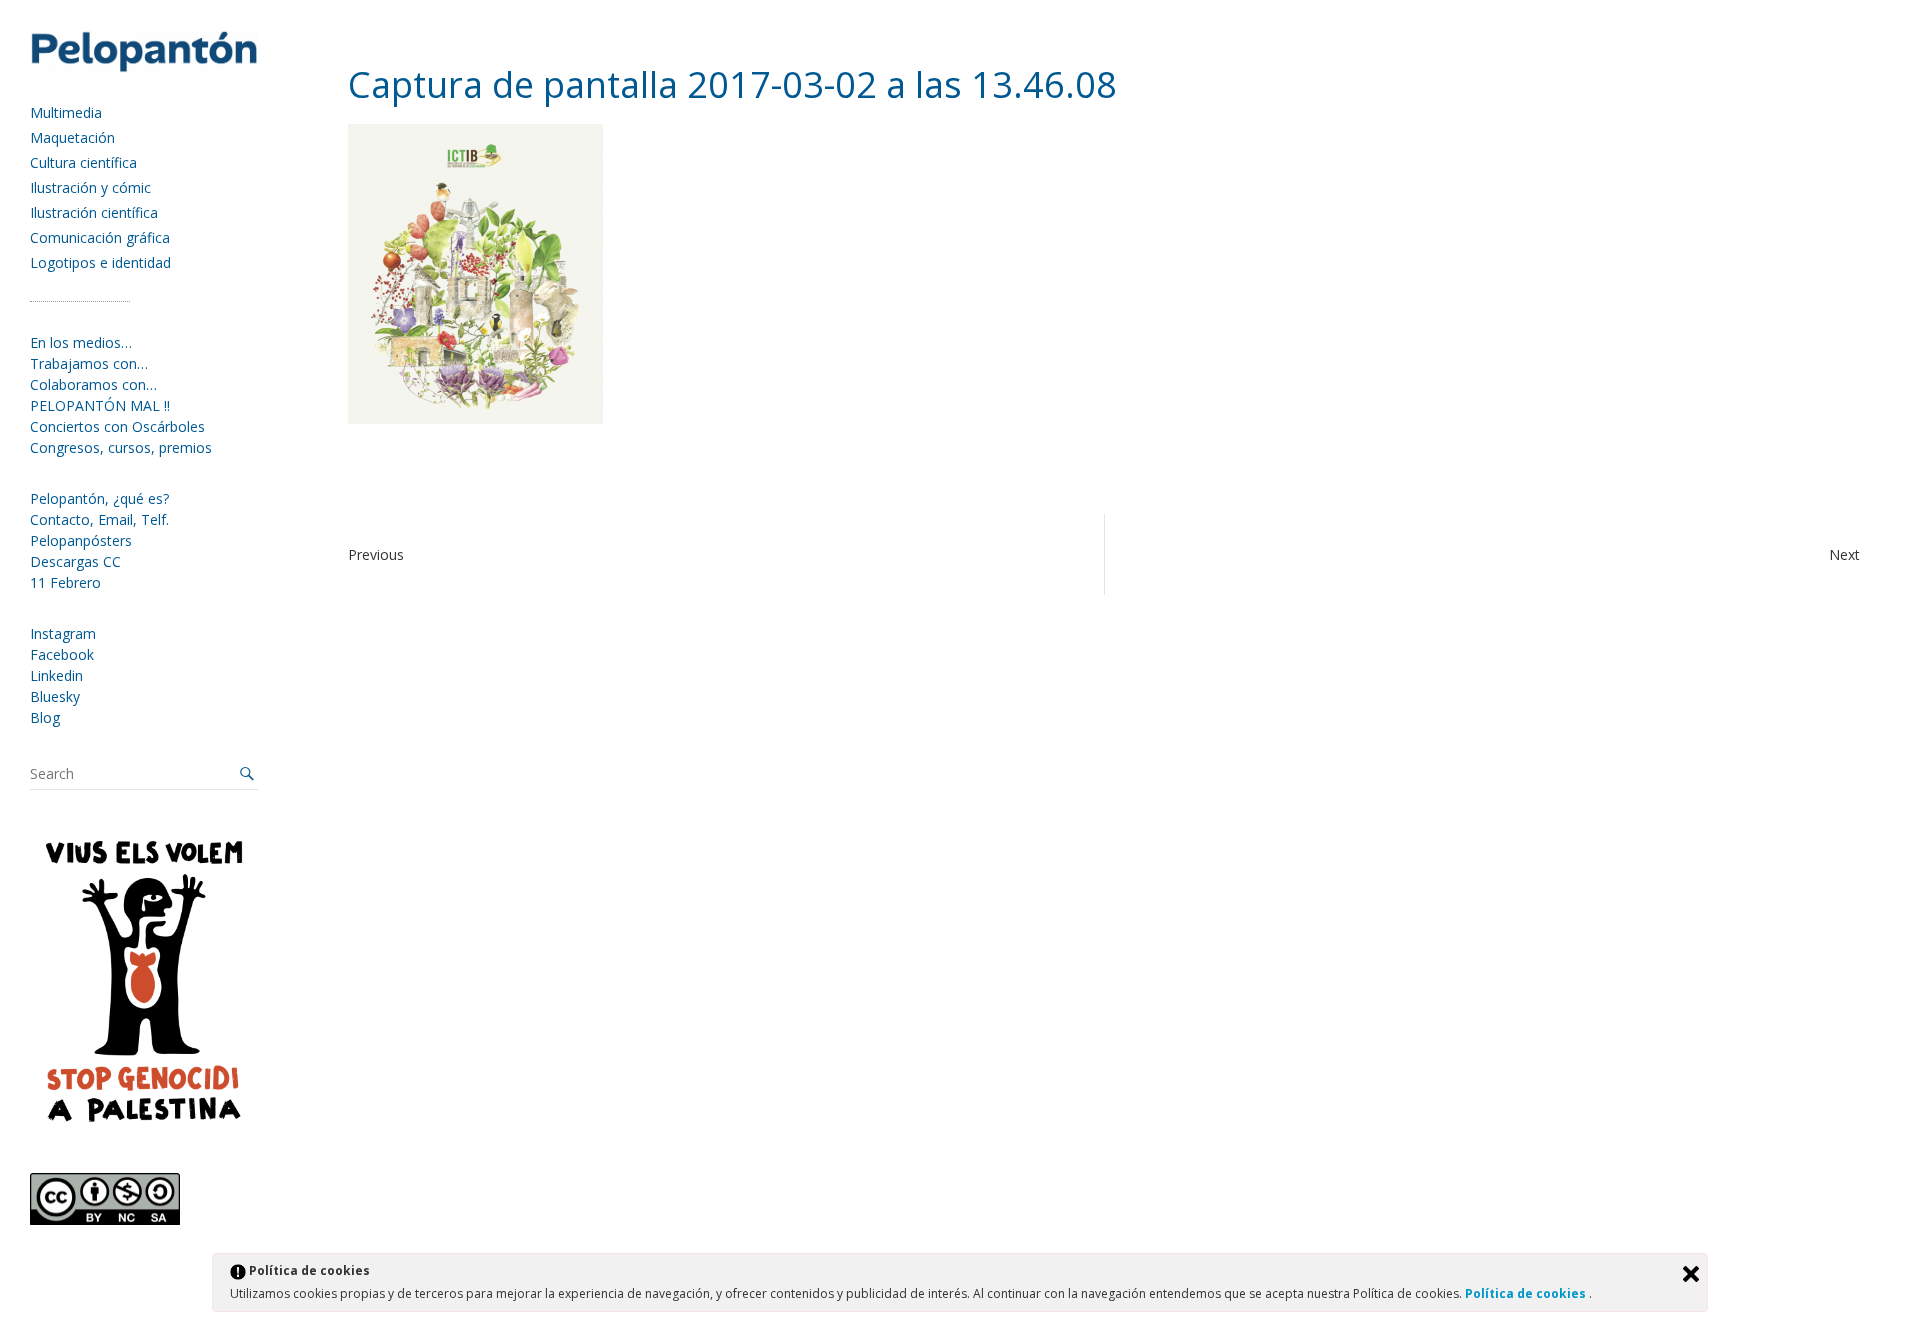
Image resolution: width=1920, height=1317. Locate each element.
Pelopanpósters (81, 540)
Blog (45, 717)
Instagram (63, 633)
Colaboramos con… (93, 384)
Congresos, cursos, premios (121, 447)
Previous (376, 554)
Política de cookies (1527, 1293)
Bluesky (55, 696)
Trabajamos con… (89, 363)
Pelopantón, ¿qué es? (99, 498)
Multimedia (66, 112)
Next (1844, 554)
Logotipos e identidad (100, 262)
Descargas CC (75, 561)
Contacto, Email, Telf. (99, 519)
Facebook (62, 654)
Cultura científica (83, 162)
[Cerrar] (1691, 1274)
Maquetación (72, 137)
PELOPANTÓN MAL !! (100, 405)
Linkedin (56, 675)
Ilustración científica (94, 212)
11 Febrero (65, 582)
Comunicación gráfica (100, 237)
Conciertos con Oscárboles (117, 426)
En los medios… (81, 342)
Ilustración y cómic (90, 187)
